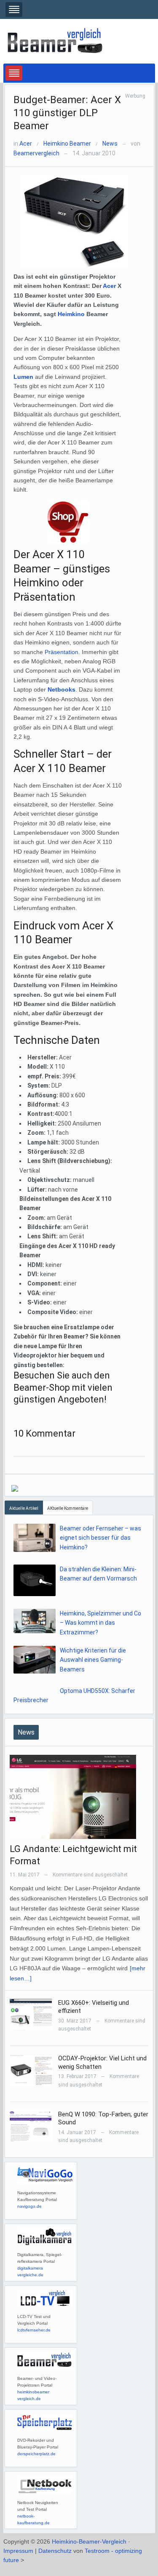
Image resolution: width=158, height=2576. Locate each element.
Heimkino (71, 314)
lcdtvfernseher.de (34, 2330)
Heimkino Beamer (67, 144)
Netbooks (62, 689)
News (110, 144)
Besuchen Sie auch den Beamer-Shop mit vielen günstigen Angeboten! (63, 1387)
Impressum (18, 2551)
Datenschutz (55, 2551)
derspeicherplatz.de (36, 2454)
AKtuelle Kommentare (68, 1508)
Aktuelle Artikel (24, 1508)
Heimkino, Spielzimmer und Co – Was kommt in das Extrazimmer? (100, 1623)
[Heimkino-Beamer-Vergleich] (56, 41)
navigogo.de (29, 2206)
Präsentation (62, 652)
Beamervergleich (36, 153)
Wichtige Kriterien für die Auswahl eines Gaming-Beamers (93, 1660)
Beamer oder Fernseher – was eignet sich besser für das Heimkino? (100, 1538)
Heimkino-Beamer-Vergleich (89, 2541)
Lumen (24, 377)
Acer (26, 144)
